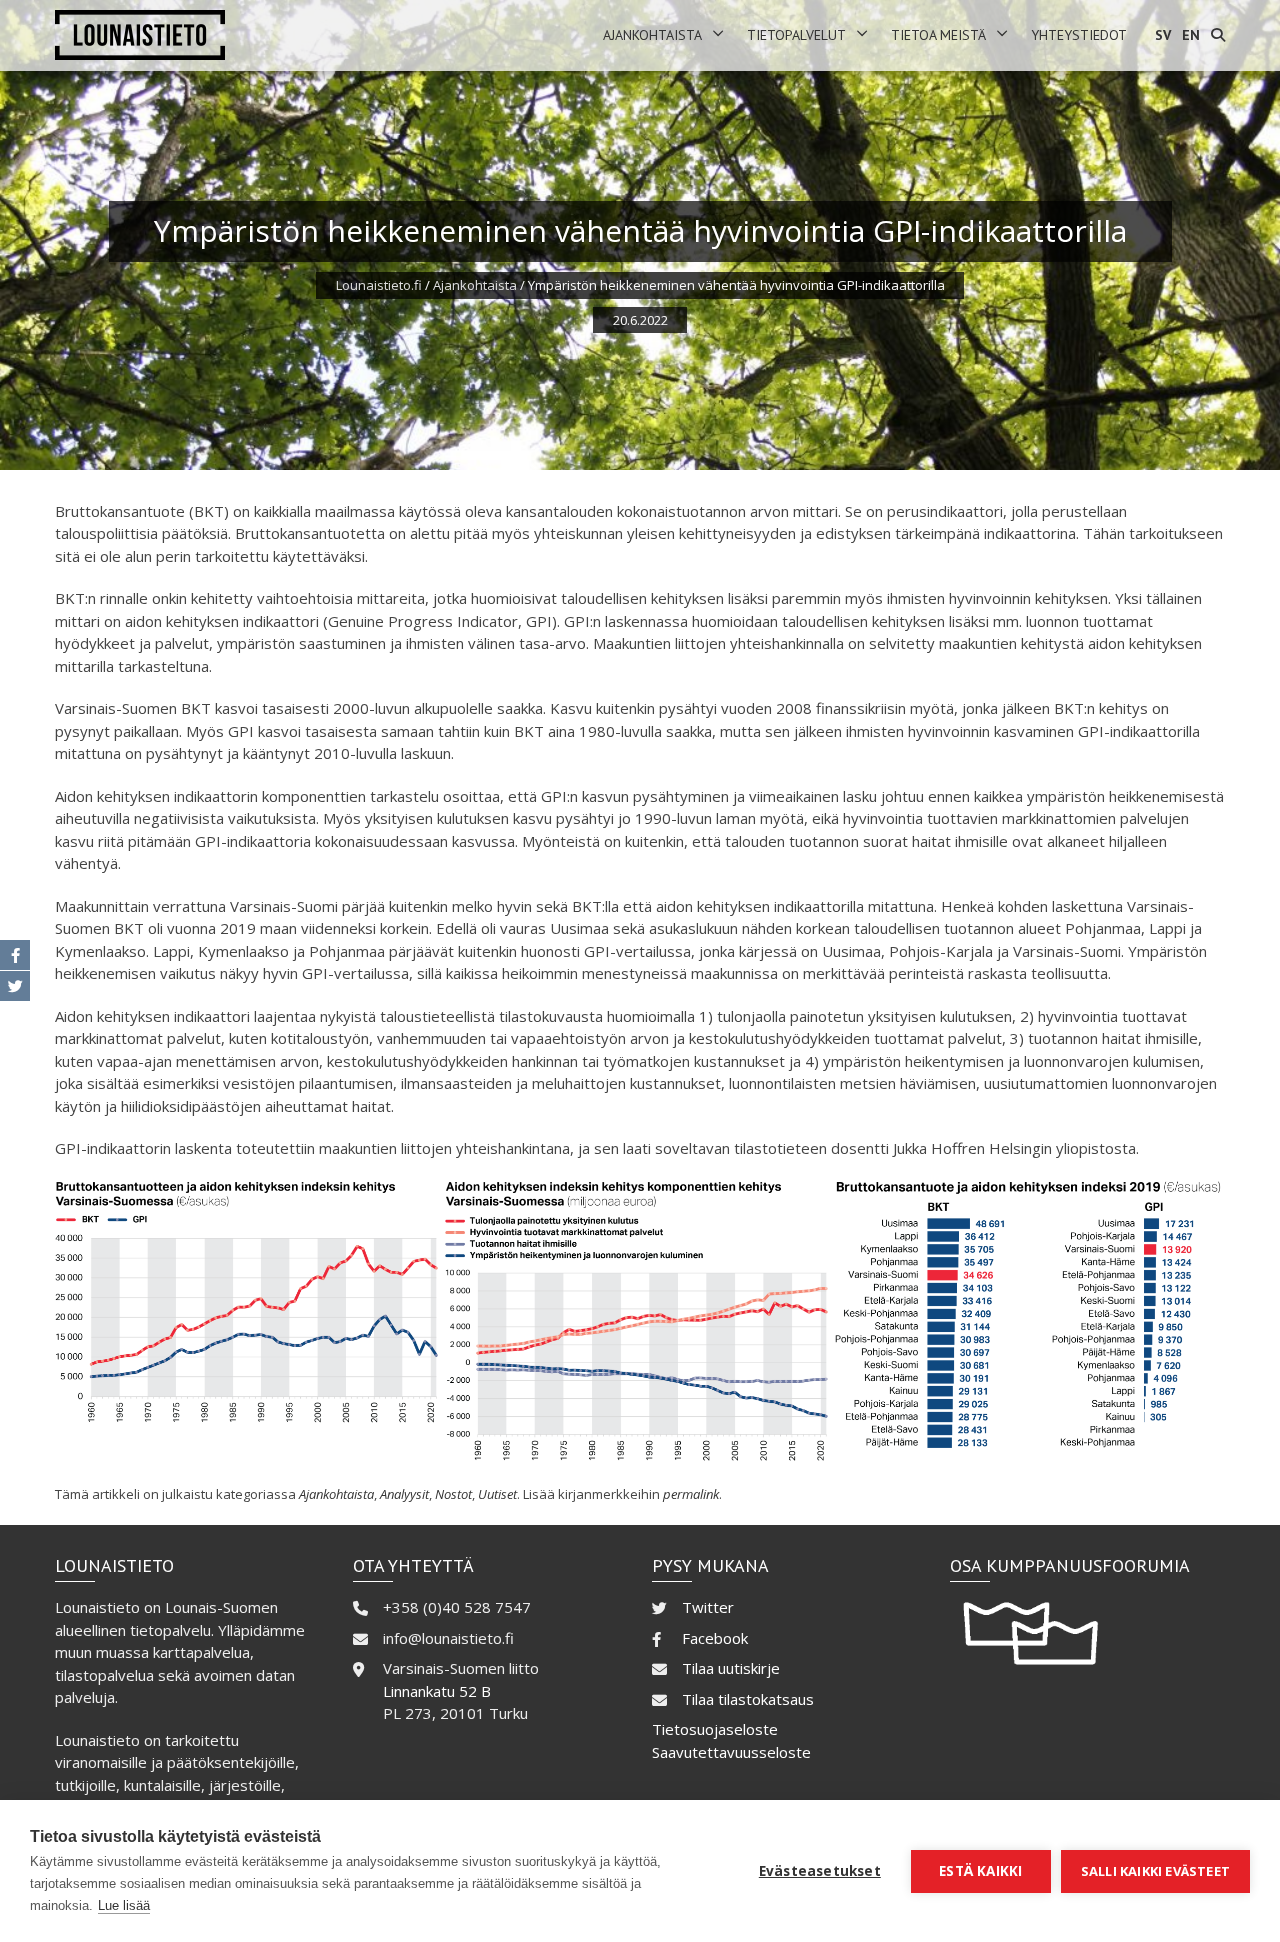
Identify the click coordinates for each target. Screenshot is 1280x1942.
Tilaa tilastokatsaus (748, 1699)
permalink (691, 1494)
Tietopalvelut (796, 35)
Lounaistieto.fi (379, 285)
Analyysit (404, 1494)
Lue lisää (124, 1905)
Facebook (715, 1638)
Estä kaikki (980, 1871)
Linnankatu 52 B (437, 1691)
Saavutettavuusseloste (731, 1752)
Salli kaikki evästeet (1155, 1871)
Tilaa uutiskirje (731, 1668)
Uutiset (497, 1494)
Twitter (708, 1607)
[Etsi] (1218, 35)
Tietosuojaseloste (715, 1729)
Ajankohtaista (652, 35)
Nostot (453, 1494)
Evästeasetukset (820, 1871)
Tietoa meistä (938, 35)
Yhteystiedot (1079, 35)
